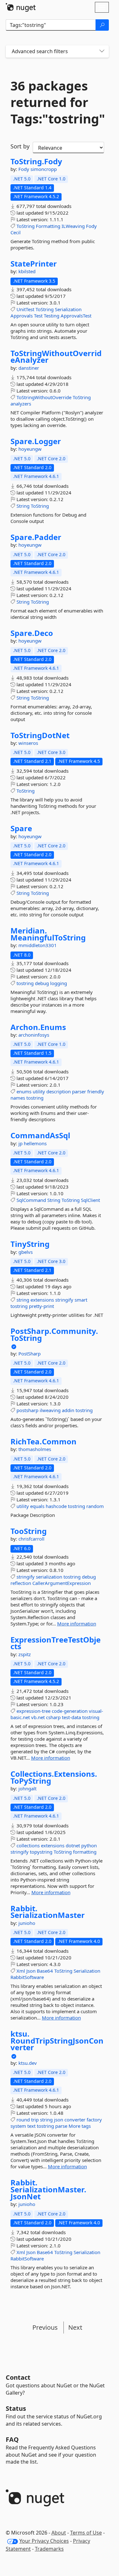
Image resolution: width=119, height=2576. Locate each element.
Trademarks (49, 2549)
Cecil (16, 232)
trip (35, 2120)
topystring (41, 1852)
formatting (85, 1852)
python (89, 1845)
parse (61, 2126)
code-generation (70, 1711)
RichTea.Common (43, 1442)
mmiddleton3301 (38, 945)
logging (59, 983)
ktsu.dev (28, 2063)
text (31, 2126)
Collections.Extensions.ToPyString (54, 1777)
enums (24, 1091)
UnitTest (25, 309)
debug (42, 983)
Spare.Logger (36, 441)
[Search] (102, 25)
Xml (21, 1971)
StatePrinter (34, 264)
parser (79, 1091)
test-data (71, 1717)
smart (81, 1300)
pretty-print (41, 1306)
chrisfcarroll (31, 1539)
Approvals (22, 316)
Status (16, 2408)
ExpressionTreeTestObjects (56, 1643)
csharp (53, 1717)
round (23, 2120)
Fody (24, 169)
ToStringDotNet (40, 735)
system (18, 2126)
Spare (21, 828)
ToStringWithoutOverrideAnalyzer (56, 357)
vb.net (38, 1717)
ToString (26, 226)
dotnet (73, 1845)
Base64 (45, 1971)
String (23, 506)
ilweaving (50, 1410)
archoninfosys (34, 1035)
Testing (52, 316)
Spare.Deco (32, 633)
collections (28, 1845)
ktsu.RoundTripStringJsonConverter (57, 2041)
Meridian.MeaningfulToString (48, 934)
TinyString (30, 1244)
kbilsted (27, 271)
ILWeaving (73, 226)
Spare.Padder (36, 537)
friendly (96, 1091)
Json (31, 1971)
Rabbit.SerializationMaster (48, 1912)
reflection (21, 1583)
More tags (80, 2126)
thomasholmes (35, 1449)
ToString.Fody (36, 161)
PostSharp (30, 1354)
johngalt (27, 1788)
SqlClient (90, 1200)
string (23, 1300)
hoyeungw (30, 449)
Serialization (68, 309)
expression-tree (33, 1711)
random (95, 1506)
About (59, 2533)
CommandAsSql (40, 1135)
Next (75, 2327)
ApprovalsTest (76, 316)
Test (38, 316)
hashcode (56, 1506)
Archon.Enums (38, 1027)
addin (68, 1410)
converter (75, 2120)
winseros (28, 743)
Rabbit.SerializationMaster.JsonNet (48, 2189)
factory (94, 2120)
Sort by (20, 146)
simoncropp (44, 169)
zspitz (25, 1654)
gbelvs (26, 1252)
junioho (27, 1923)
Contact (18, 2377)
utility (39, 1091)
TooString (29, 1531)
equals (37, 1506)
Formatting (48, 226)
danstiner (29, 368)
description (59, 1091)
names (18, 1098)
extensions (42, 1300)
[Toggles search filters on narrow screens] (102, 51)
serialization (49, 1577)
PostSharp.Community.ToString (54, 1334)
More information (77, 1624)
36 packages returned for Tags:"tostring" (57, 102)
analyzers (21, 404)
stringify (64, 1300)
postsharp (27, 1410)
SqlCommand (31, 1200)
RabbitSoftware (27, 1977)
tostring (25, 983)
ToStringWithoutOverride (44, 397)
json (59, 2120)
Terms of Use (86, 2533)
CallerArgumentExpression (62, 1583)
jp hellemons (33, 1143)
